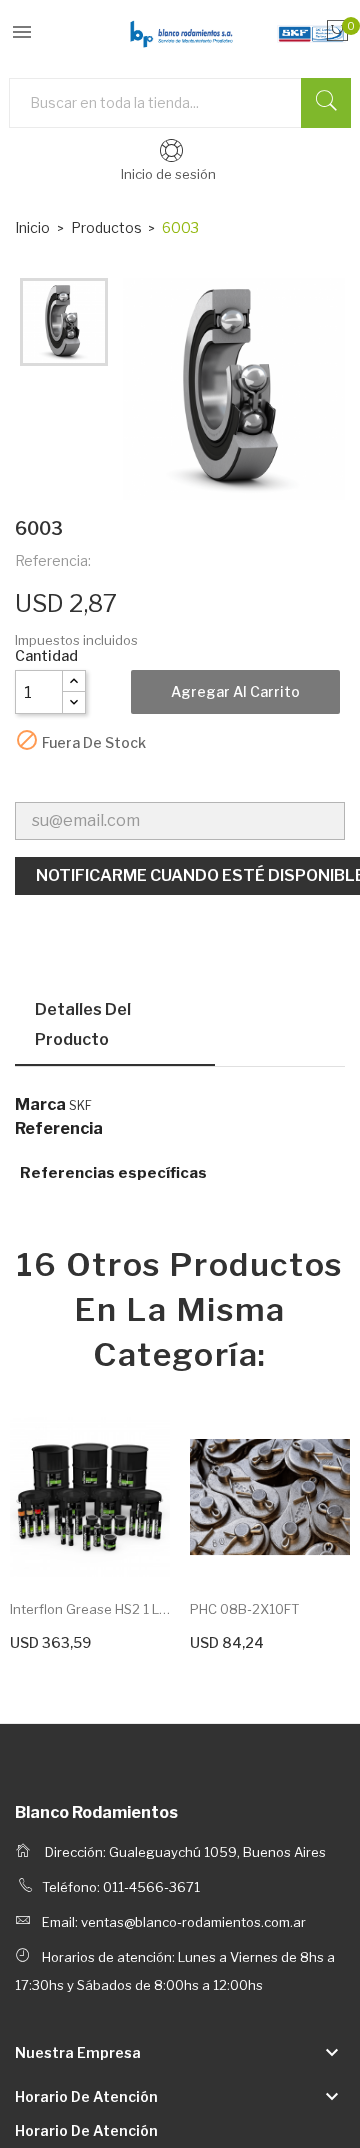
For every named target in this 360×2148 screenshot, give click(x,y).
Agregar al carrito (235, 691)
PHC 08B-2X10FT (244, 1609)
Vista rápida (90, 1498)
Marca (40, 1105)
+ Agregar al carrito (70, 1639)
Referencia (59, 1129)
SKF (80, 1105)
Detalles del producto (83, 1024)
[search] (326, 103)
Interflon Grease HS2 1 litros (90, 1609)
